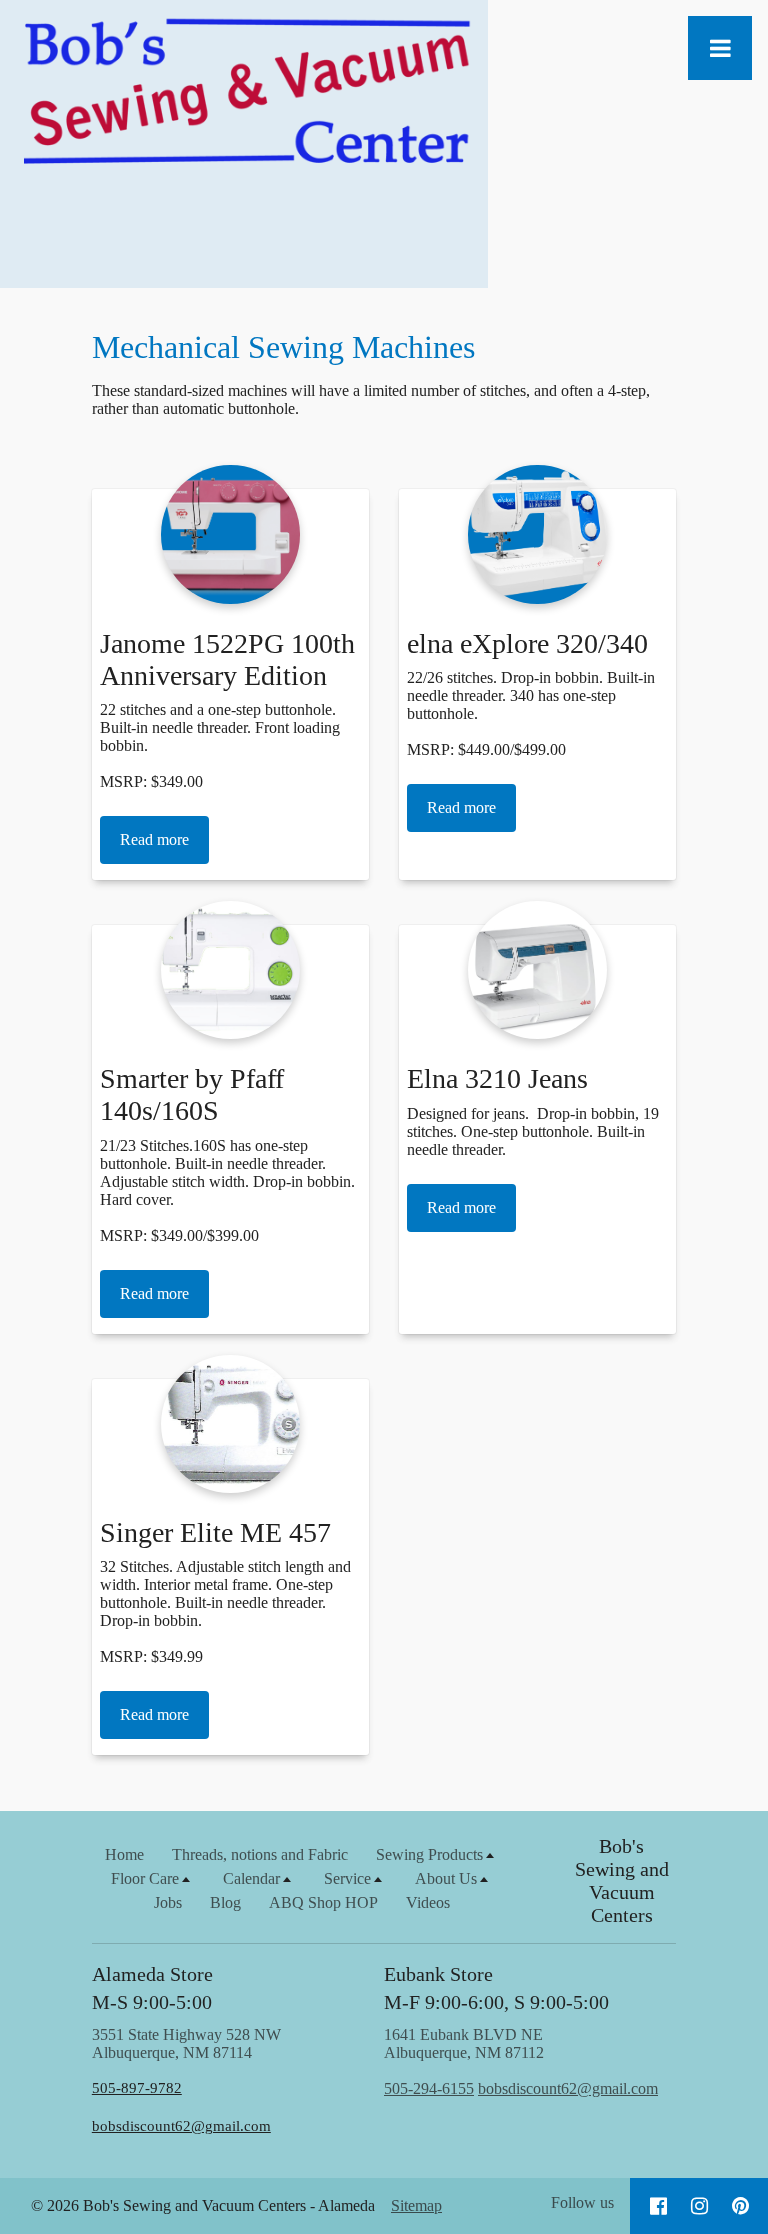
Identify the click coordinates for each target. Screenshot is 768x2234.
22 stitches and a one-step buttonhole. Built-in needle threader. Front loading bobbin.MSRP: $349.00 (220, 745)
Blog (225, 1902)
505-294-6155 (429, 2088)
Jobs (168, 1902)
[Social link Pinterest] (740, 2206)
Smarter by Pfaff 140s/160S (192, 1094)
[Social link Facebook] (658, 2206)
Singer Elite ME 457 (215, 1532)
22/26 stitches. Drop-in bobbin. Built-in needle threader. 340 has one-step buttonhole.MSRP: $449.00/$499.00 (531, 713)
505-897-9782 (137, 2088)
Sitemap (416, 2205)
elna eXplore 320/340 (527, 643)
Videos (428, 1902)
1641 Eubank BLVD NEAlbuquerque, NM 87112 (521, 2061)
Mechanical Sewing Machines (283, 347)
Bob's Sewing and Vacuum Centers (622, 1880)
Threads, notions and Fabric (260, 1854)
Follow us (582, 2202)
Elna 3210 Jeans (497, 1078)
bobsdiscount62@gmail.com (181, 2126)
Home (124, 1854)
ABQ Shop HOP (323, 1902)
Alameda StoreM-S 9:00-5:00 (152, 1988)
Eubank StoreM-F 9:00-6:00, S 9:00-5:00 (496, 1988)
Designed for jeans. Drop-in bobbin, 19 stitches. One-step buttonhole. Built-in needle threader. (533, 1131)
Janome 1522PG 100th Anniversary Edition (227, 659)
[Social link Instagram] (699, 2206)
